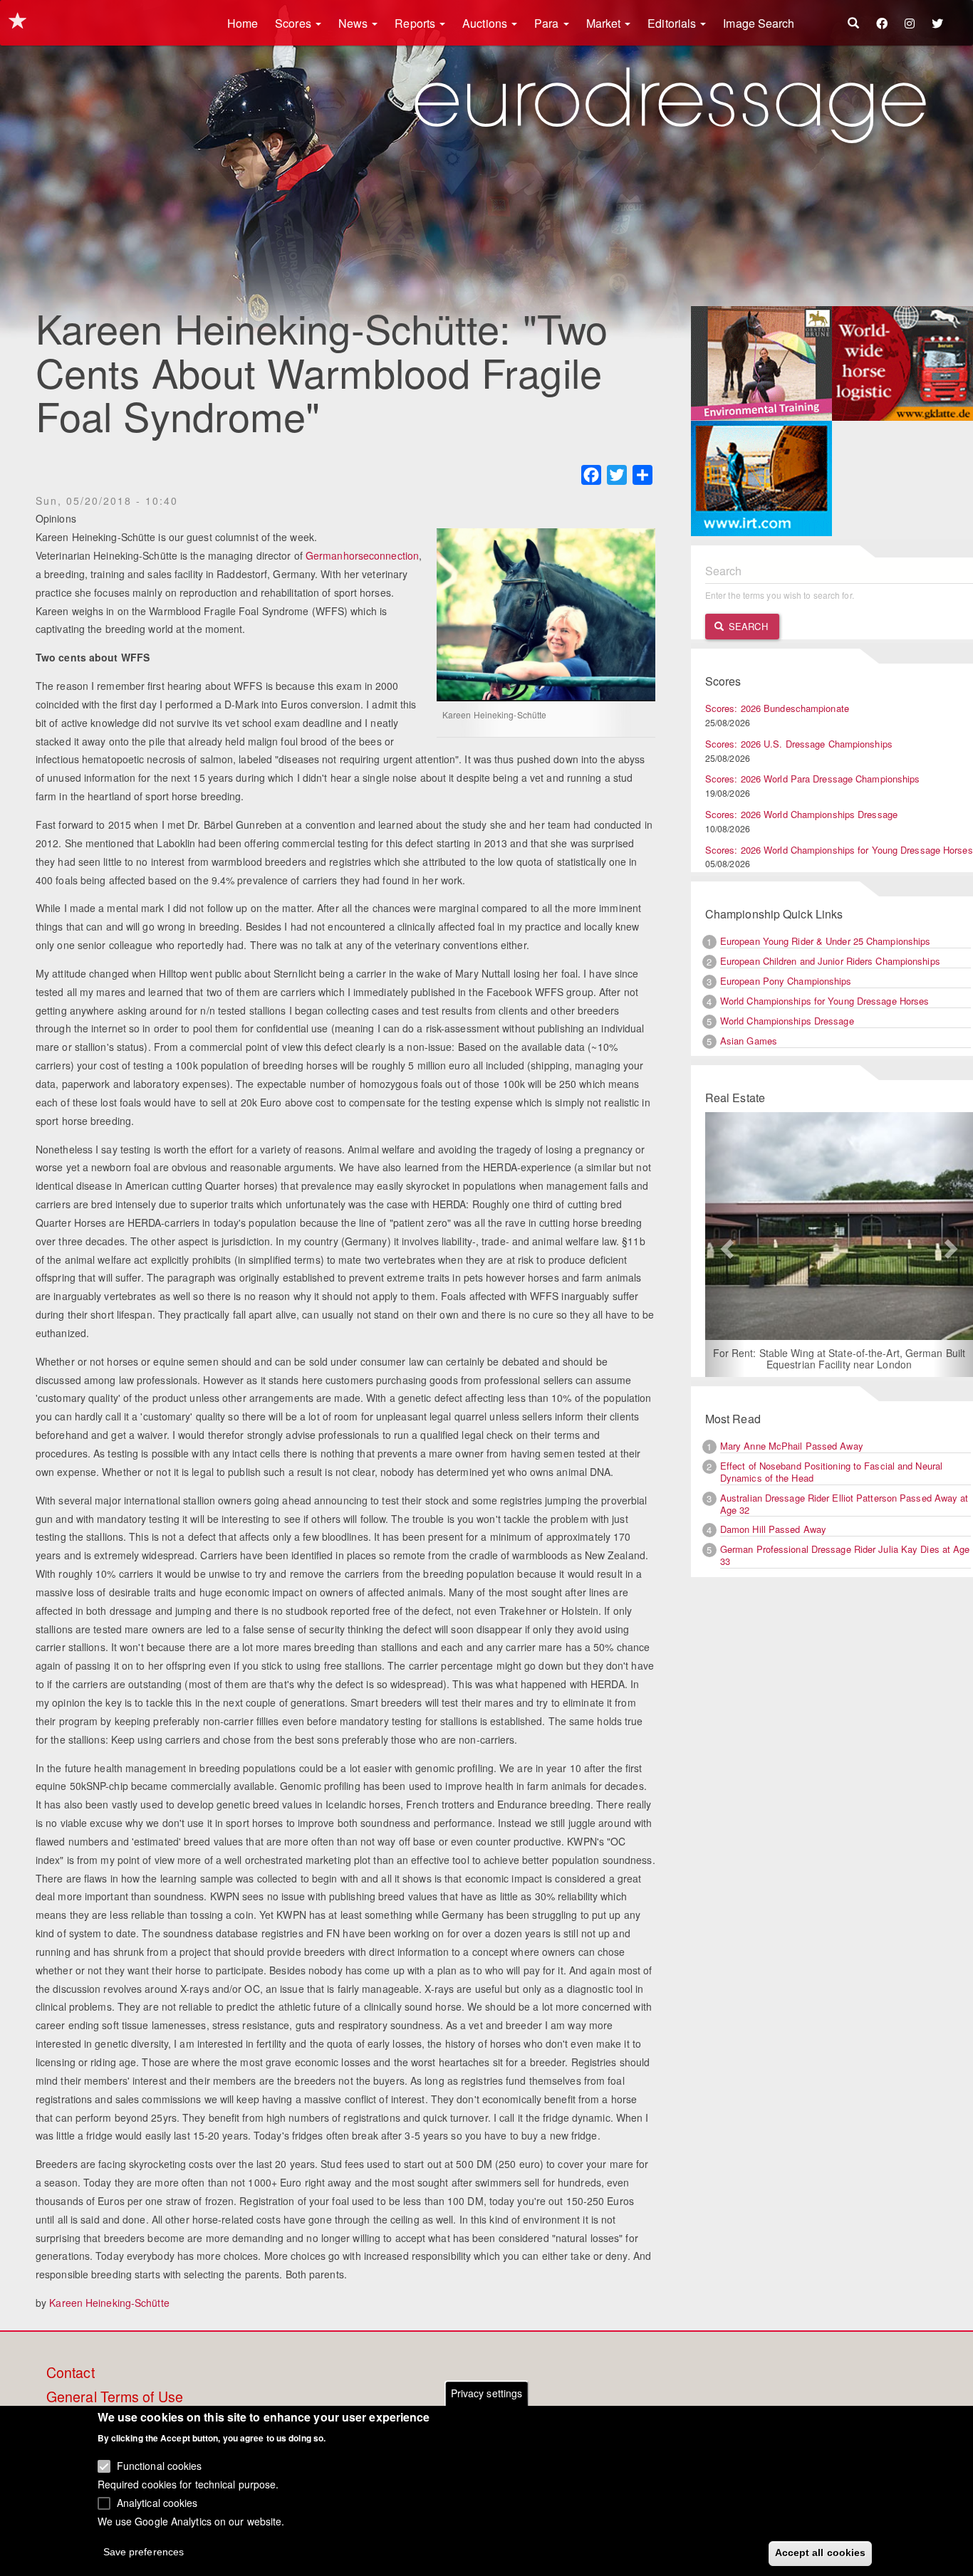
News (355, 23)
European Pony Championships (786, 981)
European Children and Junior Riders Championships (830, 961)
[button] (725, 1245)
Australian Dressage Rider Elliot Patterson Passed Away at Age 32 (844, 1504)
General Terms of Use (115, 2397)
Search (747, 626)
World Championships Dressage (787, 1021)
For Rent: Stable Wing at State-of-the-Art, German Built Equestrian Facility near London (772, 1358)
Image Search (759, 23)
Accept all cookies (821, 2553)
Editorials (673, 23)
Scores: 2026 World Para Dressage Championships (813, 779)
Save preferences (144, 2552)
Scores (295, 23)
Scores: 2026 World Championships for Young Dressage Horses (839, 850)
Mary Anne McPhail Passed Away (792, 1446)
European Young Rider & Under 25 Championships (826, 941)
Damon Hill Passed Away (773, 1529)
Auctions (486, 23)
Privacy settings (487, 2393)
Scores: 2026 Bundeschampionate (777, 708)
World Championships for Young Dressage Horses (825, 1001)
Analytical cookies (157, 2502)
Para (548, 23)
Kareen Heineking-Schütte (109, 2303)
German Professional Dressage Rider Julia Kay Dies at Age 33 (845, 1555)
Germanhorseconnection (362, 555)
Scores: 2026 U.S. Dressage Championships (799, 744)
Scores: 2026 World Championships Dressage (801, 814)
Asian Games (749, 1041)
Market (605, 23)
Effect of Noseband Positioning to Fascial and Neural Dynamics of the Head (831, 1472)
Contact (71, 2373)
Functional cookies (160, 2466)
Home (243, 23)
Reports (416, 23)
